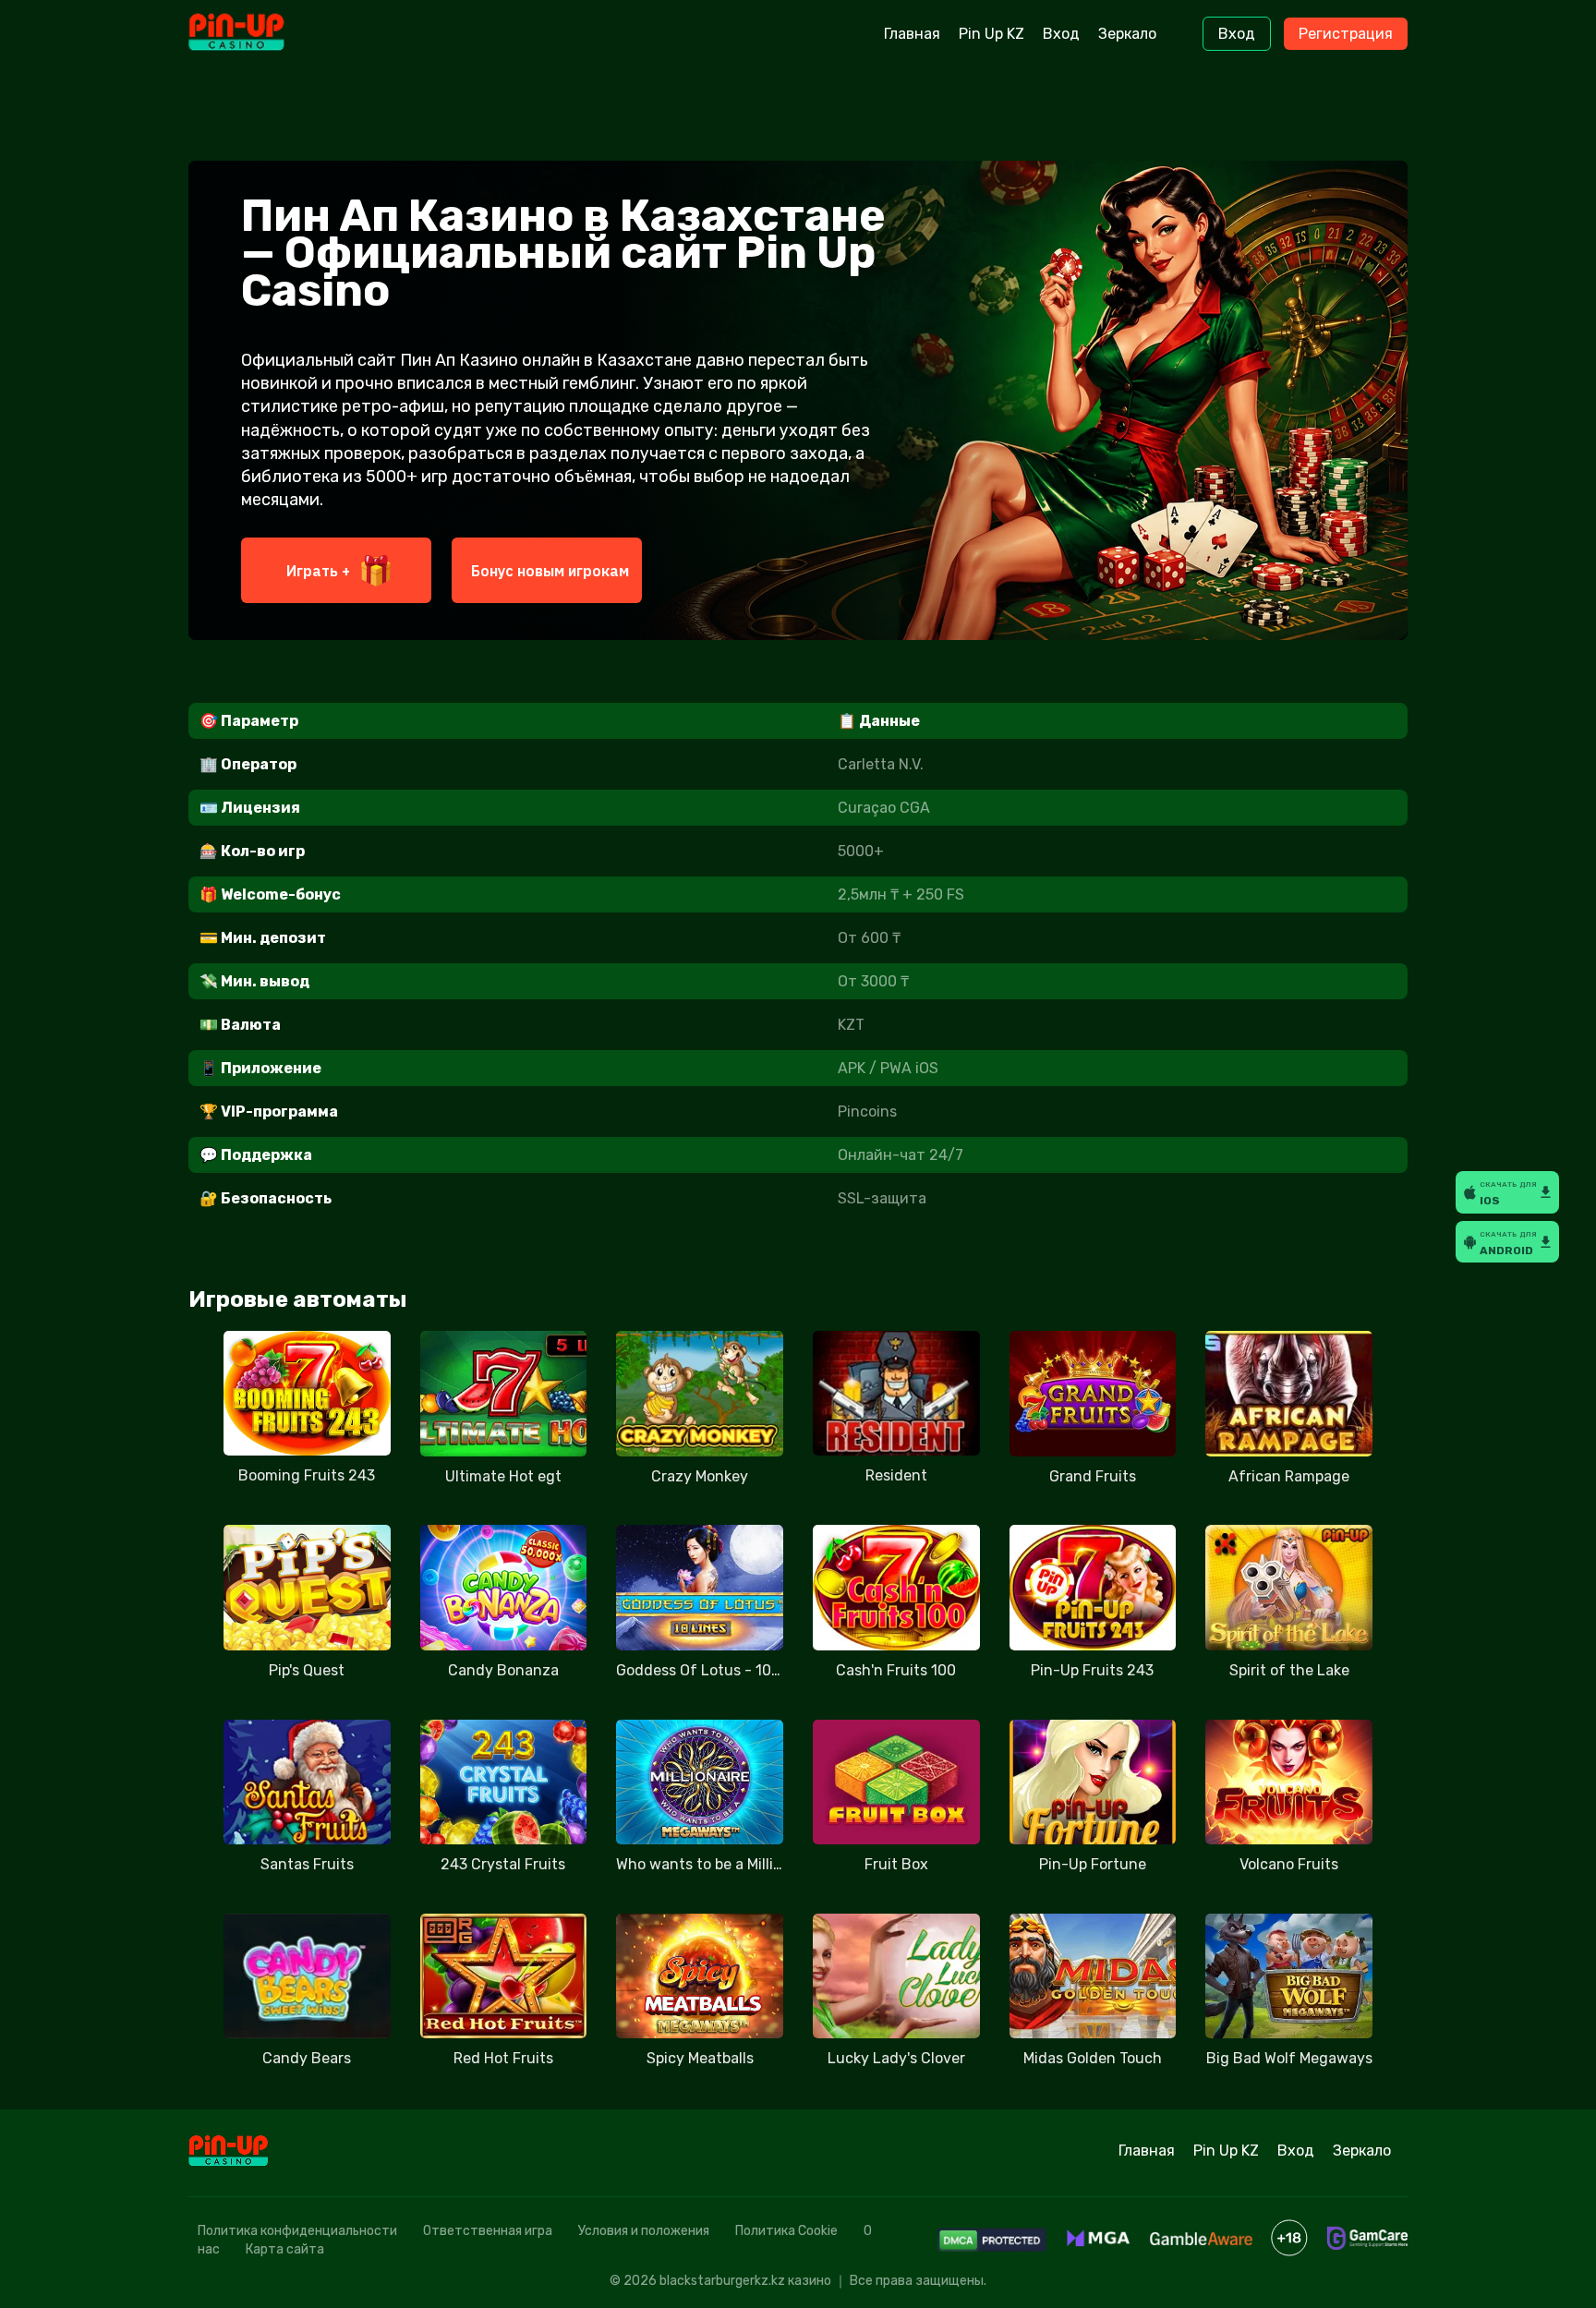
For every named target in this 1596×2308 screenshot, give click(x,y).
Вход (1061, 34)
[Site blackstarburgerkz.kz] (266, 34)
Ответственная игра (488, 2231)
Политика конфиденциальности (297, 2231)
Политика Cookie (786, 2231)
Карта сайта (285, 2249)
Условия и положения (644, 2231)
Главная (912, 34)
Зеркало (1127, 34)
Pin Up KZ (991, 34)
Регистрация (1346, 34)
